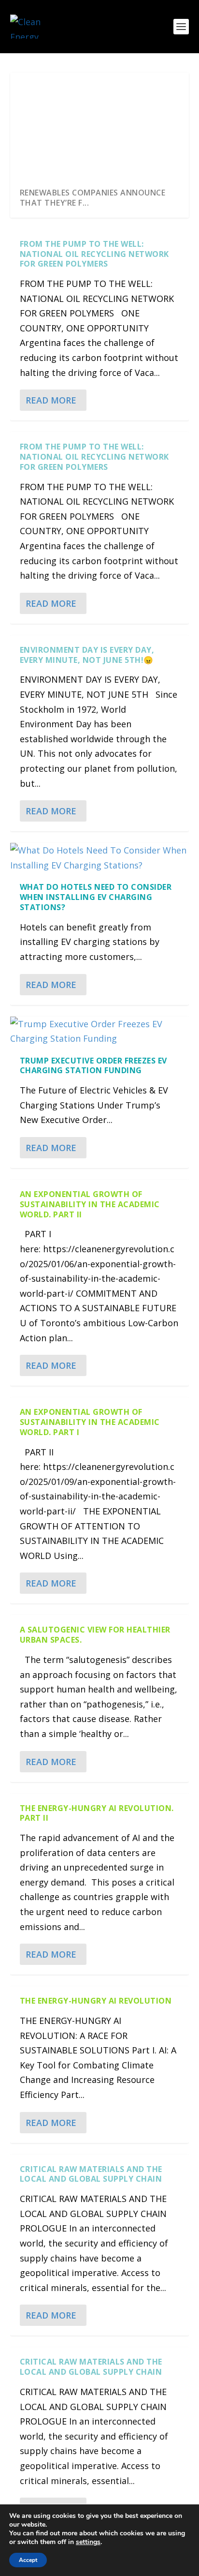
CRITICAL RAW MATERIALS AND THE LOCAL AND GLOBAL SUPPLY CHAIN (91, 2174)
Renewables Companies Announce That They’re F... (93, 198)
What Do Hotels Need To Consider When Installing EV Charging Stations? (96, 897)
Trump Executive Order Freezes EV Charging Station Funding (93, 1066)
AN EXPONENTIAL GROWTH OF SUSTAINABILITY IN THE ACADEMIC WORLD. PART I (90, 1422)
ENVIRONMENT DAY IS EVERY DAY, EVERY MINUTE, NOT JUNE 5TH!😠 (87, 655)
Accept (28, 2560)
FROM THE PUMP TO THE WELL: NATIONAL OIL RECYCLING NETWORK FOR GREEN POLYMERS (94, 254)
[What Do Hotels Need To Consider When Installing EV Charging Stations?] (100, 858)
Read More (51, 400)
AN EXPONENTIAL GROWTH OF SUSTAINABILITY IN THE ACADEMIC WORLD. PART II (90, 1204)
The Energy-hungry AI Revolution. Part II (97, 1813)
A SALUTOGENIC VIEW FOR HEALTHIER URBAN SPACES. (95, 1635)
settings (88, 2542)
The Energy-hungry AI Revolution (96, 2001)
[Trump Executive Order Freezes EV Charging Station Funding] (100, 1031)
